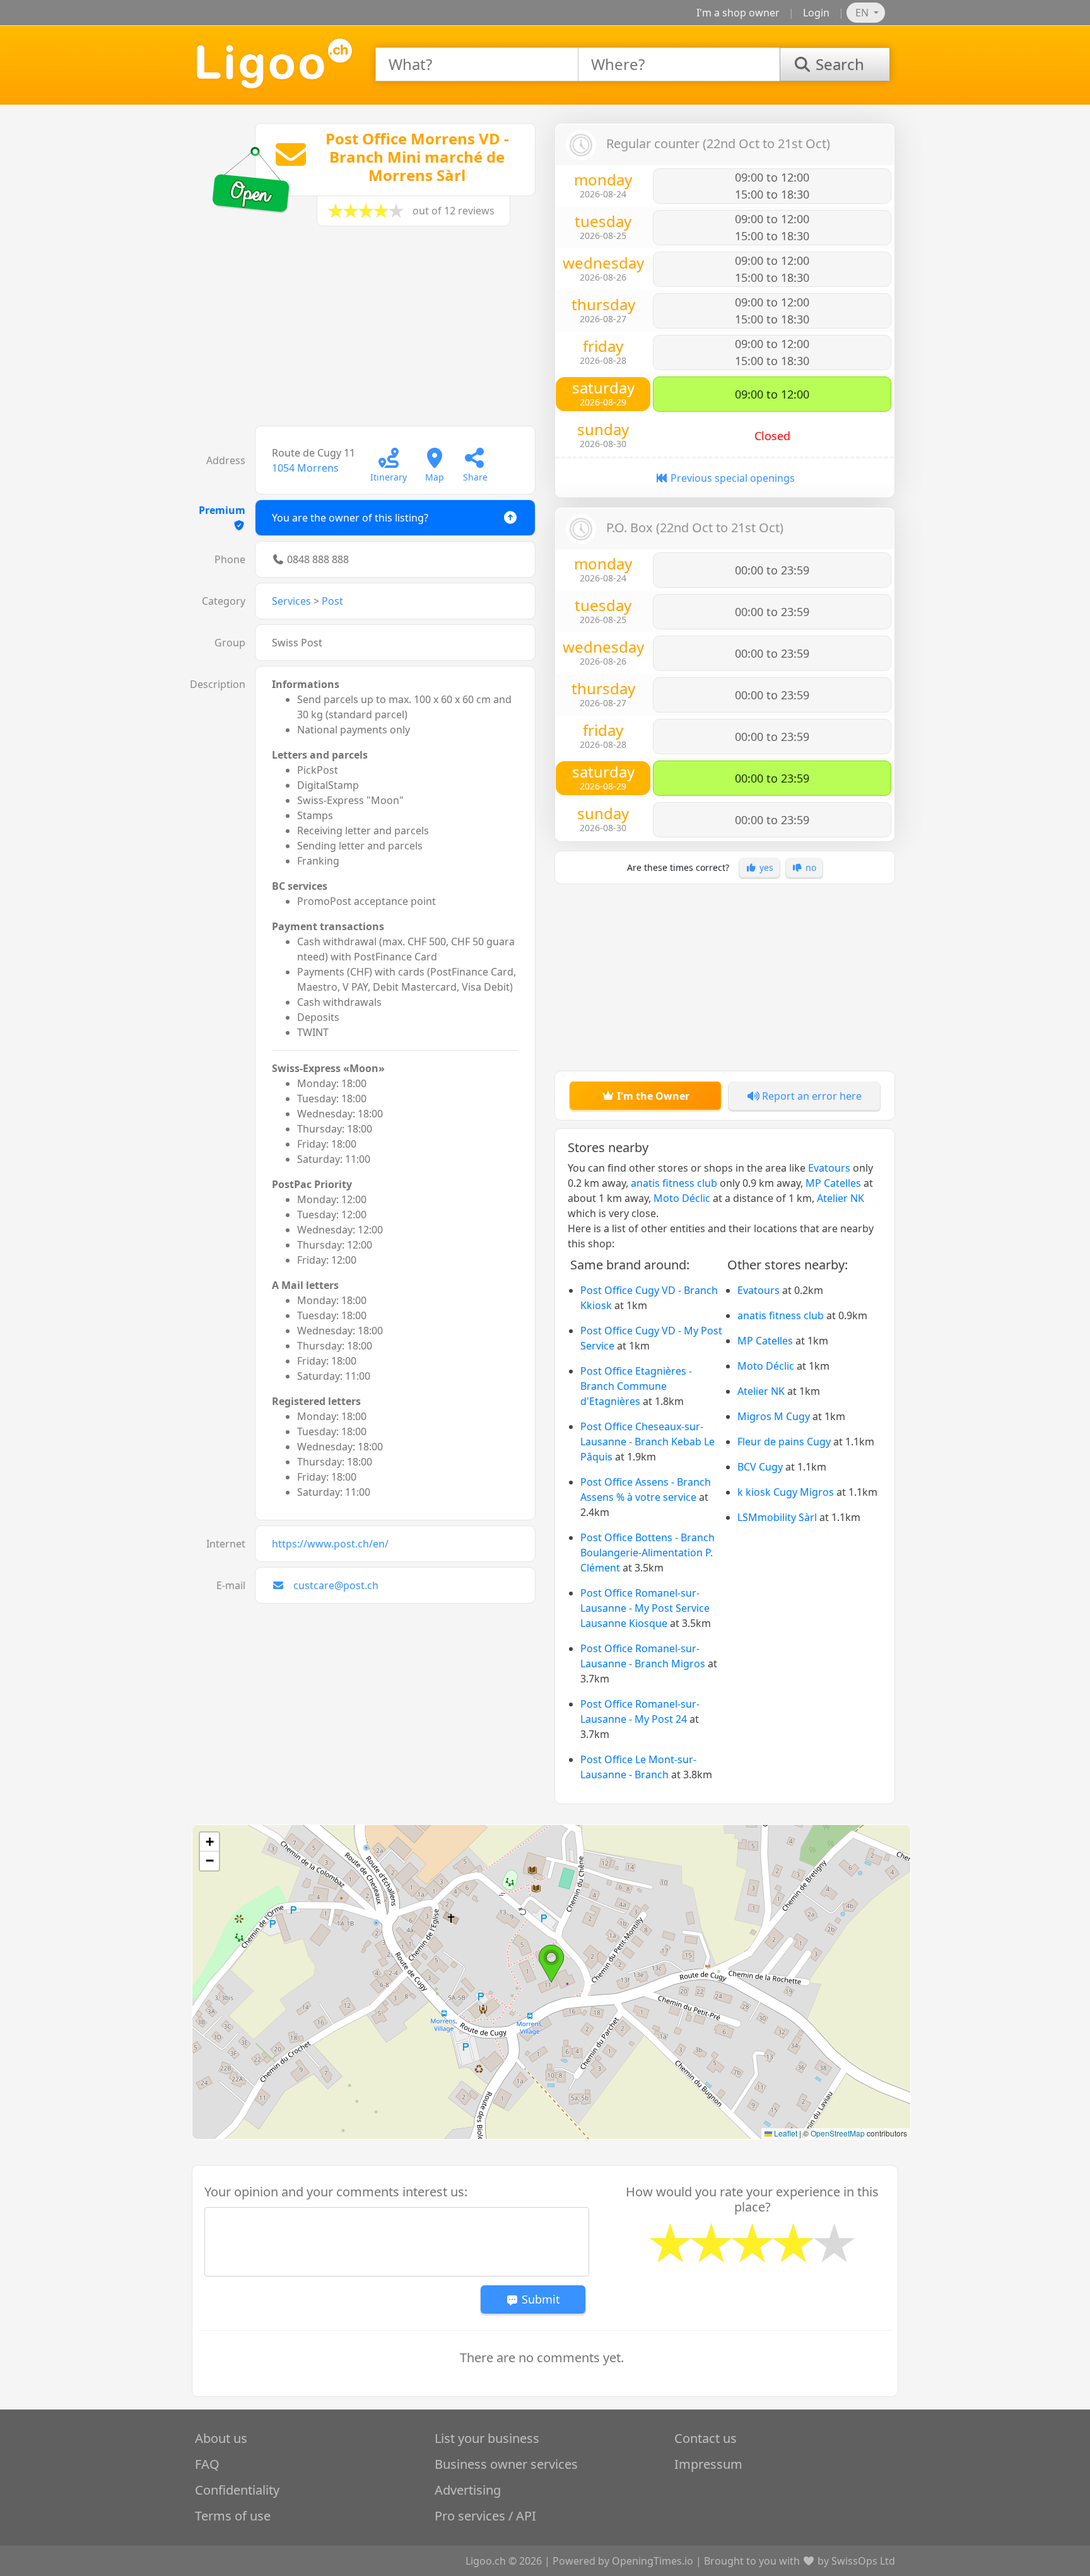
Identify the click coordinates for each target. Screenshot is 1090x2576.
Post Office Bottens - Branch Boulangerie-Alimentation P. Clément (648, 1553)
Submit (539, 2299)
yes (765, 867)
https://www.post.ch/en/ (330, 1544)
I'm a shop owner (738, 13)
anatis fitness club (674, 1183)
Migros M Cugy (774, 1416)
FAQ (207, 2464)
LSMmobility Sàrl (777, 1517)
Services (291, 601)
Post (332, 601)
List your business (487, 2438)
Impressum (708, 2464)
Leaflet (785, 2133)
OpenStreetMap (838, 2133)
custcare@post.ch (336, 1585)
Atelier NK (841, 1198)
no (810, 867)
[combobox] (477, 64)
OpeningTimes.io (653, 2561)
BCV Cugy (760, 1467)
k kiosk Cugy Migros (786, 1492)
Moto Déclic (682, 1198)
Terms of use (233, 2516)
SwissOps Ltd (863, 2561)
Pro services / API (485, 2516)
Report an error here (811, 1096)
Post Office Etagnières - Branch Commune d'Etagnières (636, 1386)
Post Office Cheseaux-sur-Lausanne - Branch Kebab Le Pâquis (648, 1442)
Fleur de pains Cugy (784, 1442)
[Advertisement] (365, 332)
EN (863, 13)
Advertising (468, 2490)
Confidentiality (237, 2490)
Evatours (829, 1168)
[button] (551, 1964)
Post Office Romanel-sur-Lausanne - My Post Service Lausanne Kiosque (645, 1608)
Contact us (706, 2438)
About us (221, 2438)
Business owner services (506, 2464)
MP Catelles (833, 1183)
